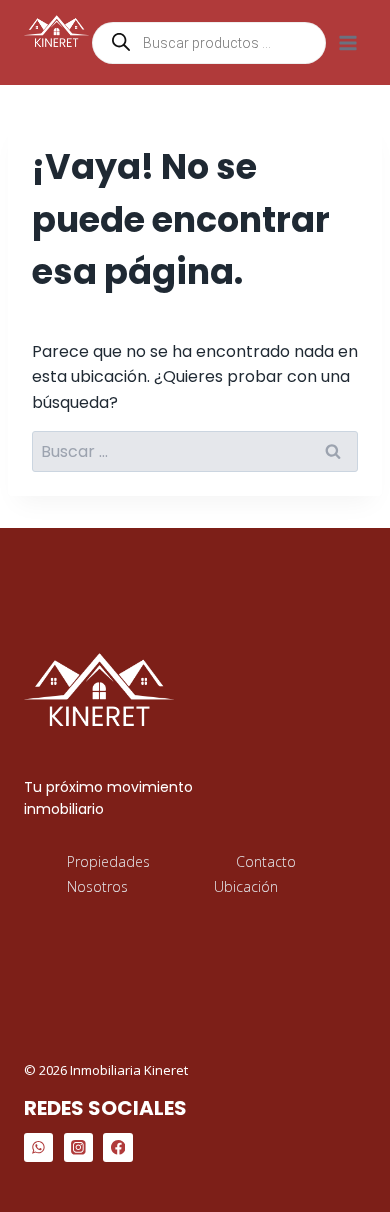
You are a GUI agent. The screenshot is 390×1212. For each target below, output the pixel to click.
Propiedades (108, 861)
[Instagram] (78, 1147)
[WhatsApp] (38, 1147)
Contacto (266, 861)
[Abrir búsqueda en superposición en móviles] (209, 43)
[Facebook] (117, 1147)
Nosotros (97, 886)
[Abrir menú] (347, 42)
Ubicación (246, 886)
